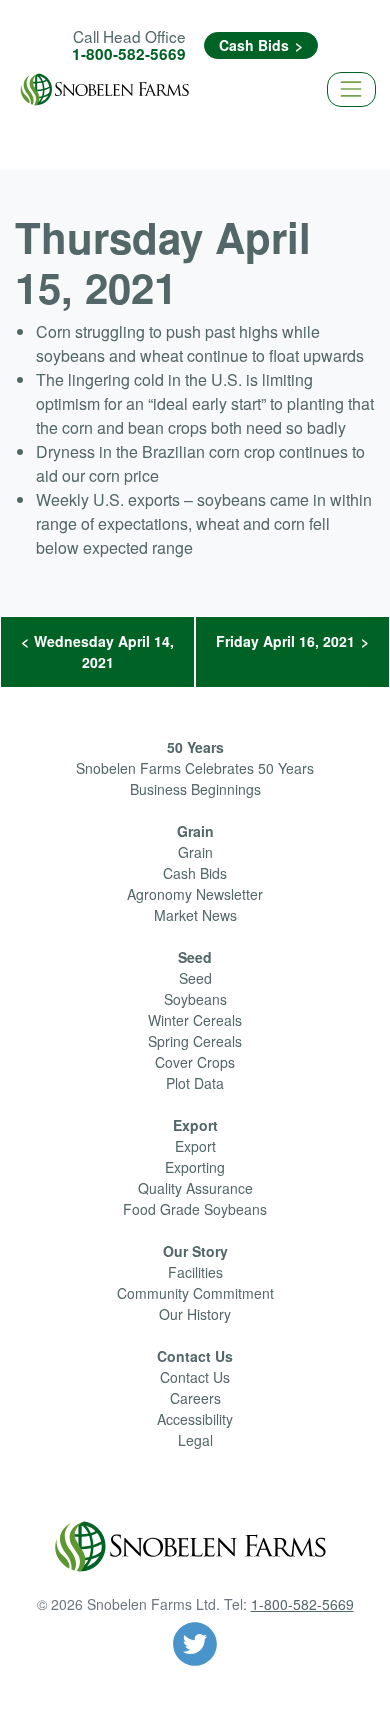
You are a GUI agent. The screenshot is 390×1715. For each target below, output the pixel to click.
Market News (195, 915)
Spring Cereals (195, 1041)
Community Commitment (195, 1293)
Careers (195, 1398)
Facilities (195, 1272)
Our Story (195, 1251)
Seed (195, 957)
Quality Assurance (195, 1188)
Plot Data (195, 1083)
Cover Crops (195, 1062)
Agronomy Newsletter (195, 894)
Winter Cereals (195, 1020)
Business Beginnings (195, 789)
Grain (195, 831)
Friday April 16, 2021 (285, 641)
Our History (195, 1314)
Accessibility (195, 1419)
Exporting (195, 1167)
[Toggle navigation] (351, 89)
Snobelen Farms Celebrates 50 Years (195, 768)
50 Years (195, 747)
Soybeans (195, 999)
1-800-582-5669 (129, 54)
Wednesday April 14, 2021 (104, 651)
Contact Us (195, 1356)
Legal (195, 1440)
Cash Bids (254, 45)
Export (195, 1125)
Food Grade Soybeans (195, 1209)
